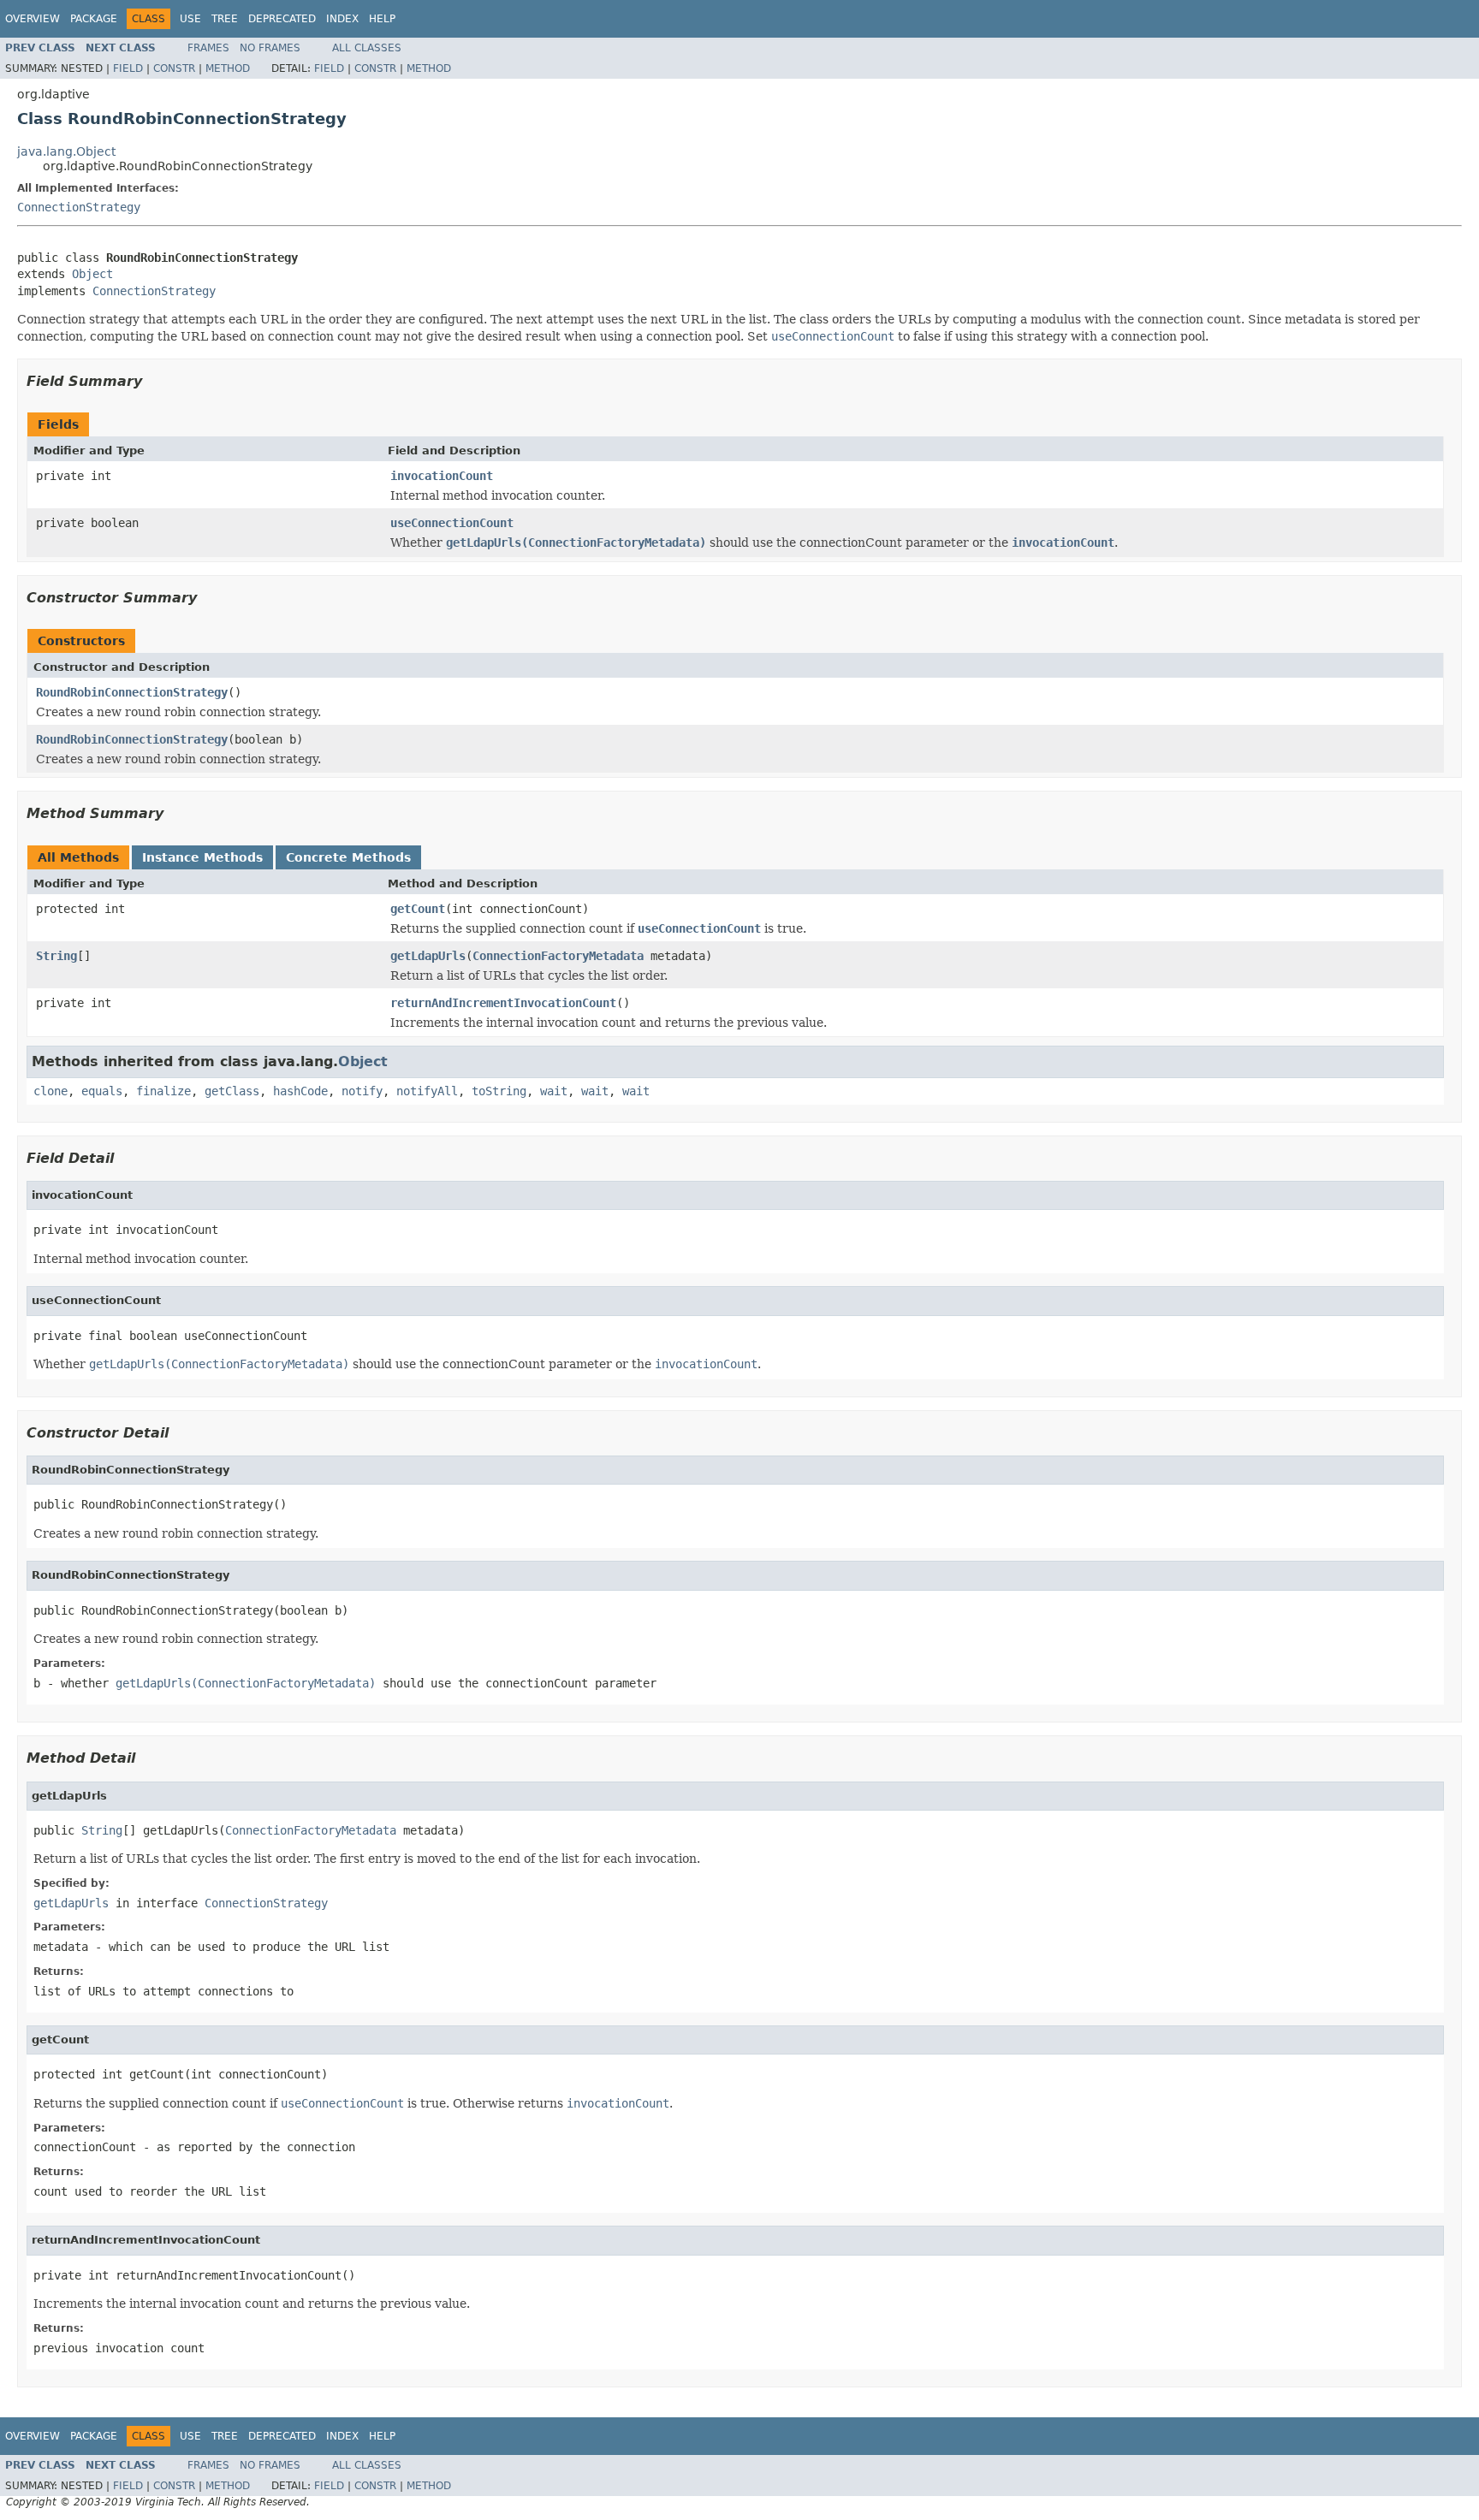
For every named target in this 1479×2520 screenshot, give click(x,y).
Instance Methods (202, 857)
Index (342, 19)
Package (94, 19)
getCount (418, 909)
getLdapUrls (428, 956)
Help (382, 19)
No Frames (270, 48)
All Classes (367, 48)
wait (554, 1091)
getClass (232, 1091)
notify (362, 1091)
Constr (174, 68)
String (56, 956)
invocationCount (442, 476)
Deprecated (282, 19)
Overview (33, 19)
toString (499, 1091)
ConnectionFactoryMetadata (558, 956)
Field (128, 68)
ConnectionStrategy (79, 207)
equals (102, 1091)
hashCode (300, 1091)
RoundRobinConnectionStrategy (132, 692)
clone (50, 1091)
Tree (225, 19)
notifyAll (427, 1091)
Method (228, 68)
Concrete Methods (348, 857)
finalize (163, 1091)
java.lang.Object (66, 151)
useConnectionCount (452, 523)
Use (190, 19)
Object (92, 274)
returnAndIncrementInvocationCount (503, 1003)
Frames (208, 48)
